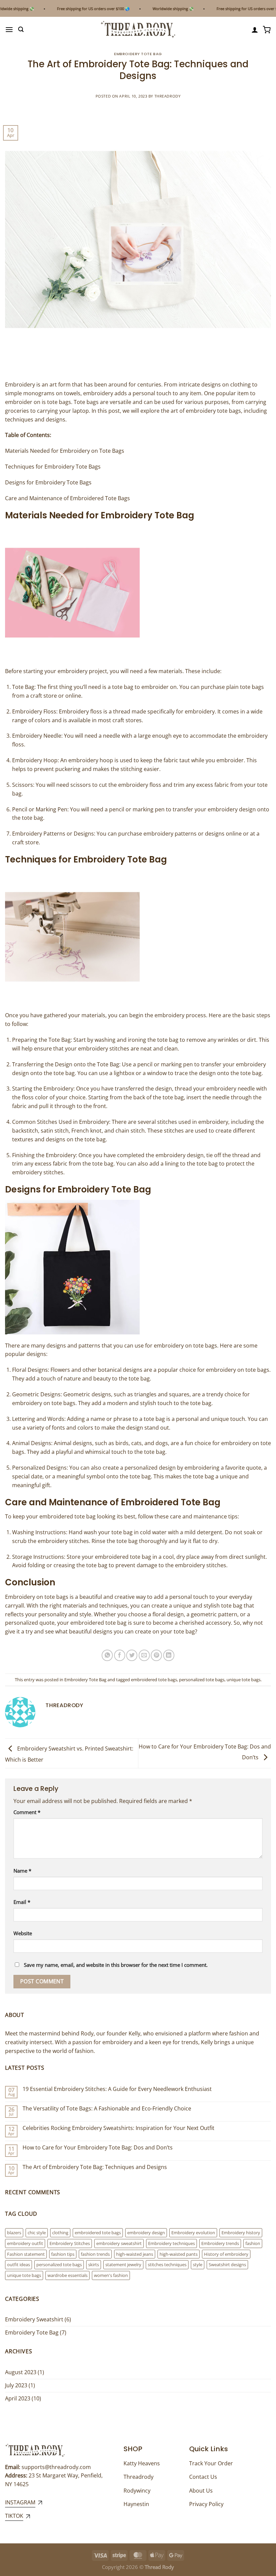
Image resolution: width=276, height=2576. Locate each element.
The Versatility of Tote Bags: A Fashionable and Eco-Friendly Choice (107, 2109)
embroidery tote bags (213, 411)
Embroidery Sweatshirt (34, 2319)
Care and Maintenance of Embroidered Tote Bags (67, 498)
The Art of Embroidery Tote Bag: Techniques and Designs (95, 2167)
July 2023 (16, 2385)
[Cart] (267, 30)
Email (22, 1902)
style (198, 2265)
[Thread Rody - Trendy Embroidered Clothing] (138, 29)
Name (22, 1871)
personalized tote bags (202, 1680)
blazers (14, 2233)
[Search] (21, 29)
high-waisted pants (179, 2254)
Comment (27, 1812)
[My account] (255, 30)
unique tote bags (244, 1680)
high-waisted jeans (135, 2254)
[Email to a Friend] (144, 1655)
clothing (60, 2233)
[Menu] (9, 29)
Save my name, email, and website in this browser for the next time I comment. (116, 1965)
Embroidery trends (220, 2243)
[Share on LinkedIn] (169, 1655)
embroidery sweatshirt (119, 2243)
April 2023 (18, 2398)
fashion (253, 2243)
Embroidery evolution (193, 2233)
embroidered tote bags (154, 1680)
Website (23, 1933)
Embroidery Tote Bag (138, 54)
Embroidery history (241, 2233)
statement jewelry (123, 2265)
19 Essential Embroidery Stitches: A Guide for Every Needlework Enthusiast (117, 2089)
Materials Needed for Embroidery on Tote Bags (65, 451)
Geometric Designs (36, 1394)
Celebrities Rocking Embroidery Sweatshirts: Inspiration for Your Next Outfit (118, 2128)
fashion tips (63, 2254)
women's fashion (111, 2275)
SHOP (133, 2449)
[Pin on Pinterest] (156, 1655)
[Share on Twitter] (132, 1655)
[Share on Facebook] (120, 1655)
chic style (37, 2233)
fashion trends (95, 2254)
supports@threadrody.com (56, 2467)
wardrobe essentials (67, 2275)
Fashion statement (26, 2254)
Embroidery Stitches (70, 2243)
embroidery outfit (25, 2243)
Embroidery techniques (171, 2243)
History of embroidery (226, 2254)
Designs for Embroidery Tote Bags (48, 482)
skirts (94, 2265)
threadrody (168, 96)
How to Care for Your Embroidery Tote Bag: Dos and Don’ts (98, 2148)
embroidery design (146, 2233)
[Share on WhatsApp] (107, 1655)
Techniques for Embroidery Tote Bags (53, 467)
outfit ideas (19, 2265)
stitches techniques (167, 2265)
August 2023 (21, 2372)
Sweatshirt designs (227, 2265)
